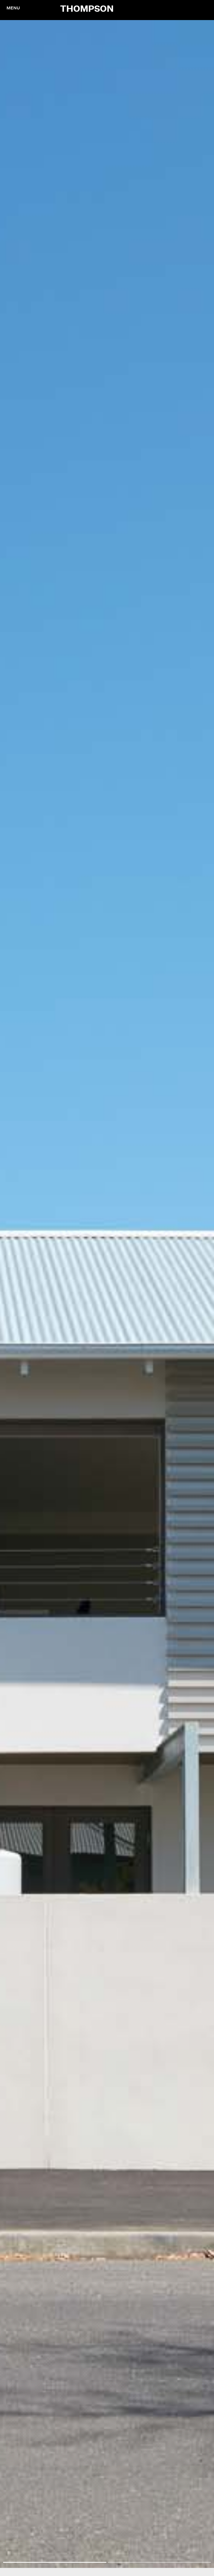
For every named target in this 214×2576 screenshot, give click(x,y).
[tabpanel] (107, 1294)
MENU (13, 8)
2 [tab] (159, 2562)
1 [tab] (55, 2562)
